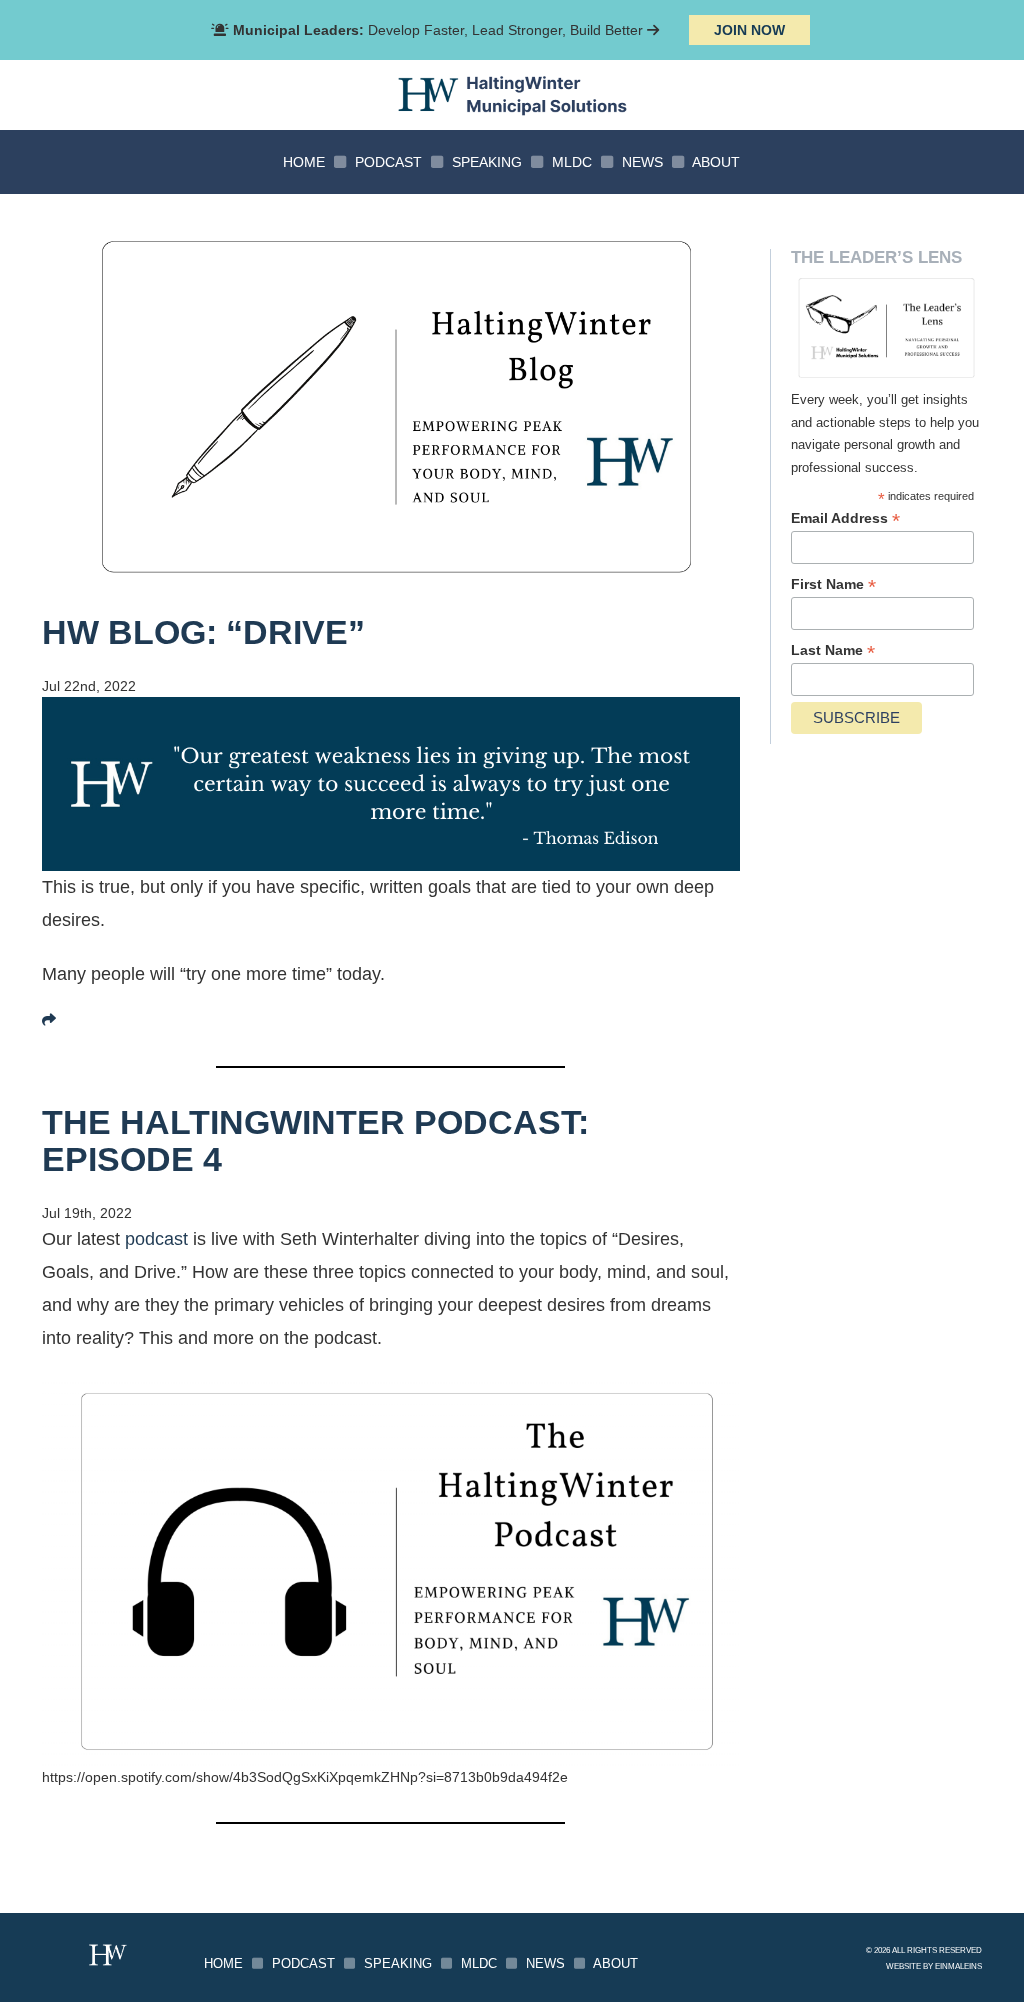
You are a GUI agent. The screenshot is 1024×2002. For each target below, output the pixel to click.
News (642, 162)
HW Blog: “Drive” (203, 632)
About (716, 162)
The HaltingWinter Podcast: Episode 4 (315, 1141)
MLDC (572, 162)
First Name (833, 584)
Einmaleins (958, 1966)
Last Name (833, 650)
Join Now (749, 30)
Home (304, 162)
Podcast (388, 162)
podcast (156, 1239)
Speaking (487, 162)
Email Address (845, 518)
